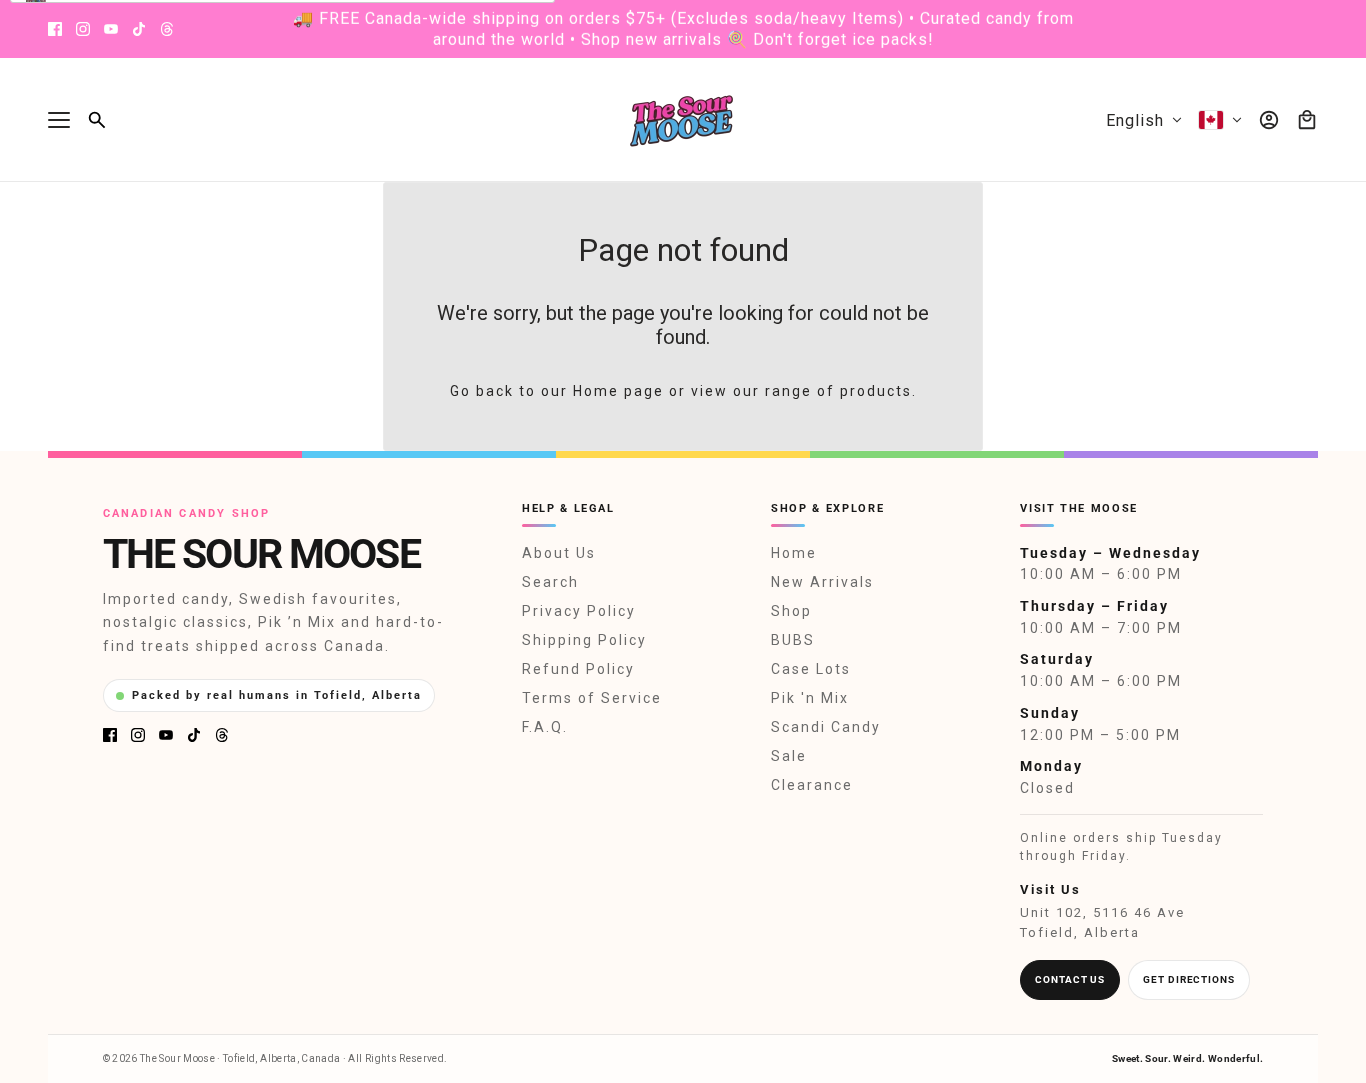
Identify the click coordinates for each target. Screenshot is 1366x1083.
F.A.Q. (545, 727)
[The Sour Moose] (683, 120)
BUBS (793, 640)
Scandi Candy (826, 727)
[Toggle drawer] (59, 120)
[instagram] (83, 29)
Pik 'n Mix (810, 698)
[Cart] (1307, 120)
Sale (789, 756)
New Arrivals (822, 582)
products (876, 391)
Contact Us (1070, 979)
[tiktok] (139, 29)
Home (794, 553)
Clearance (812, 785)
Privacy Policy (579, 611)
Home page (618, 391)
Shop (791, 611)
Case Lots (811, 669)
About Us (559, 553)
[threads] (167, 29)
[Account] (1269, 120)
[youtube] (111, 29)
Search (550, 582)
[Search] (97, 120)
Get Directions (1189, 979)
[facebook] (55, 29)
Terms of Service (592, 698)
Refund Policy (578, 669)
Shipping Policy (584, 640)
